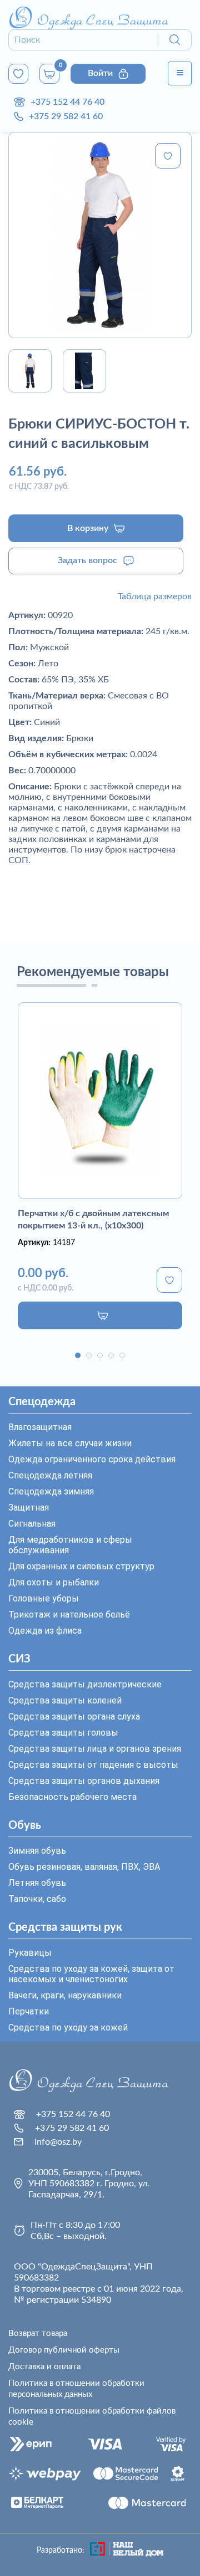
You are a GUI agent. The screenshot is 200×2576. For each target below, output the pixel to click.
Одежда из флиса (45, 1631)
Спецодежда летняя (50, 1475)
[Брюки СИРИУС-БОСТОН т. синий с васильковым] (100, 235)
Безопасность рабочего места (72, 1797)
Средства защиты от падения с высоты (93, 1765)
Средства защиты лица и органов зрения (95, 1749)
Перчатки (29, 2011)
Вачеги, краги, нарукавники (65, 1995)
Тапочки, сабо (37, 1899)
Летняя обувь (37, 1883)
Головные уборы (44, 1598)
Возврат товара (38, 2333)
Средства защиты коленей (65, 1700)
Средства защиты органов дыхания (84, 1781)
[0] (18, 74)
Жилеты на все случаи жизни (70, 1443)
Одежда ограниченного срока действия (92, 1459)
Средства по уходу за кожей (68, 2027)
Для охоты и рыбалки (54, 1582)
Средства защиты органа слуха (74, 1717)
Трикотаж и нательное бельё (69, 1615)
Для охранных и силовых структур (81, 1566)
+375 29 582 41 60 (66, 116)
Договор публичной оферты (64, 2350)
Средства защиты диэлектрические (85, 1684)
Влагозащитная (40, 1427)
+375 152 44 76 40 (67, 102)
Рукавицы (30, 1953)
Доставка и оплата (44, 2367)
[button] (78, 1355)
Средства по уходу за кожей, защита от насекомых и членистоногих (91, 1974)
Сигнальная (32, 1524)
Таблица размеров (155, 596)
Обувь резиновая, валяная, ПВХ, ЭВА (84, 1867)
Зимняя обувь (37, 1851)
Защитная (29, 1508)
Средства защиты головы (63, 1733)
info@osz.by (58, 2142)
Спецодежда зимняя (51, 1491)
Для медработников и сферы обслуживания (70, 1545)
